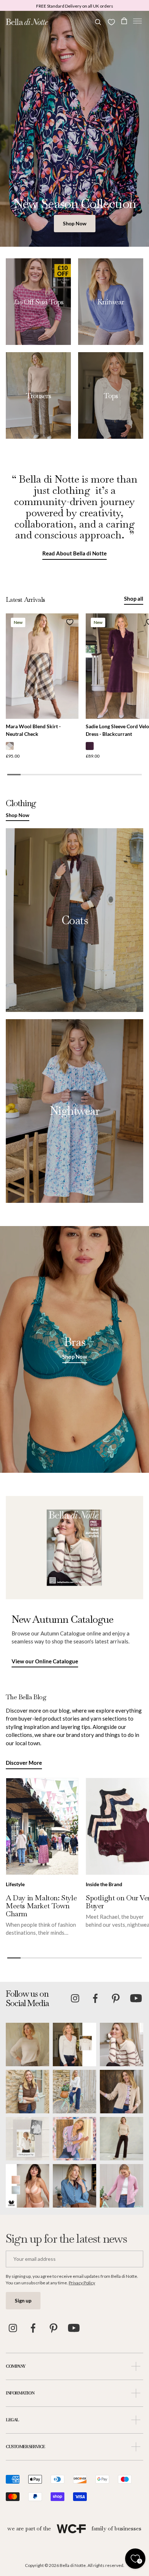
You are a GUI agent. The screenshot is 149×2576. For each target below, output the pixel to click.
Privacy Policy (82, 2283)
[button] (137, 22)
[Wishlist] (111, 22)
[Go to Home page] (27, 22)
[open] (136, 2366)
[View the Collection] (38, 302)
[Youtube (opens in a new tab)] (136, 1998)
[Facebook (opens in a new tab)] (95, 1998)
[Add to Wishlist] (70, 622)
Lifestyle (15, 1884)
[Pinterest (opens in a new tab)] (116, 1998)
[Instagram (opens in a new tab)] (75, 1998)
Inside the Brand (104, 1884)
